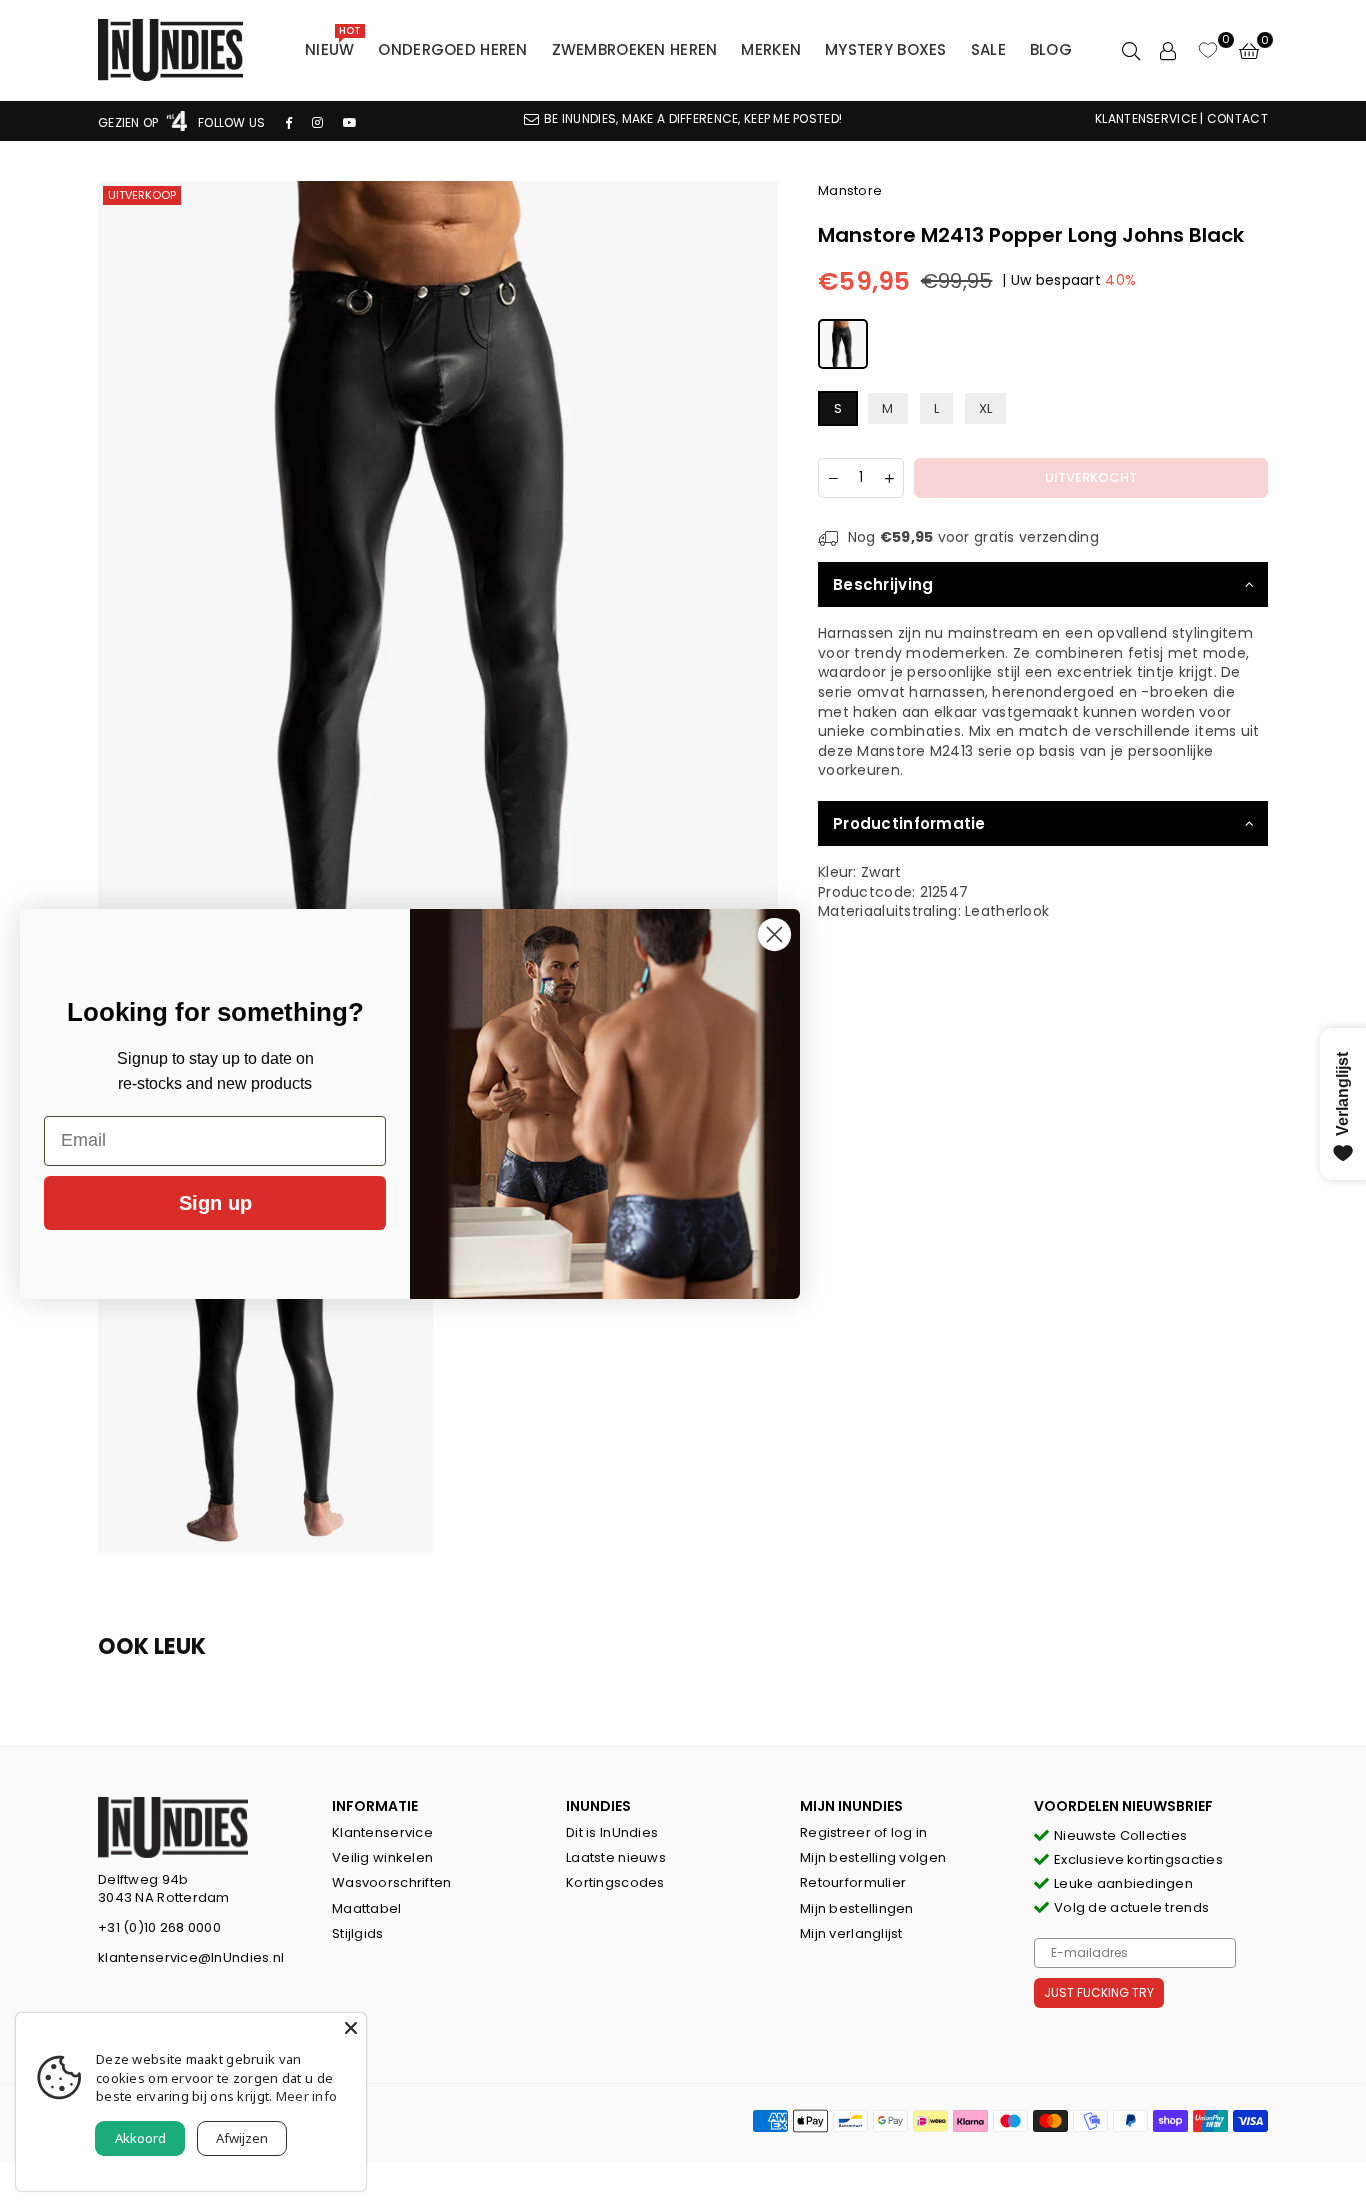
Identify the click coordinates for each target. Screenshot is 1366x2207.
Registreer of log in (864, 1832)
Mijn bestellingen (857, 1908)
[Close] (351, 2028)
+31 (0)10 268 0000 (159, 1927)
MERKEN (771, 49)
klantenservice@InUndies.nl (191, 1957)
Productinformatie (909, 823)
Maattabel (367, 1908)
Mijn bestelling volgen (873, 1857)
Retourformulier (853, 1882)
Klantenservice (382, 1832)
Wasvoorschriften (391, 1882)
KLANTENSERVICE (1146, 118)
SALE (988, 49)
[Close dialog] (774, 934)
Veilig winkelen (382, 1857)
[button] (1249, 50)
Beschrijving (883, 584)
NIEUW (333, 45)
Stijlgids (358, 1933)
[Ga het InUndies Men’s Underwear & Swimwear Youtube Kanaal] (350, 122)
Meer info (307, 2096)
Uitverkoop (142, 195)
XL (986, 408)
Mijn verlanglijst (851, 1933)
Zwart (881, 872)
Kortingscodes (615, 1882)
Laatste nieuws (616, 1857)
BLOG (1051, 49)
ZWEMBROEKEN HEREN (635, 49)
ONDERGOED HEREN (452, 49)
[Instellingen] (1168, 50)
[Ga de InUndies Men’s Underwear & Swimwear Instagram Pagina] (317, 122)
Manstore (850, 190)
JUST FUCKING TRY (1099, 1992)
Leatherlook (1007, 911)
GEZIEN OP (130, 122)
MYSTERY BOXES (886, 49)
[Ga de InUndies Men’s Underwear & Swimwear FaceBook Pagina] (289, 122)
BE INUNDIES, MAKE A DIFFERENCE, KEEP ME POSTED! (693, 118)
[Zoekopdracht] (1131, 50)
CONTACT (1237, 118)
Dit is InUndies (612, 1832)
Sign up (215, 1203)
